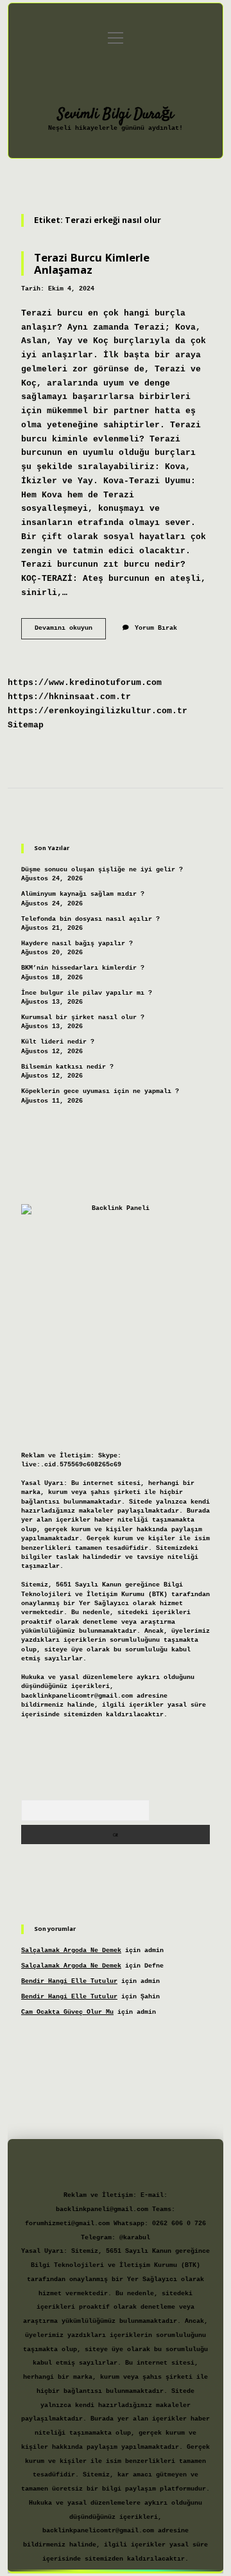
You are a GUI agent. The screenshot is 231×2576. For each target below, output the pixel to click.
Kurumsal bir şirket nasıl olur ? (83, 1017)
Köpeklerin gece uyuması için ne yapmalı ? (100, 1091)
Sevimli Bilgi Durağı (116, 114)
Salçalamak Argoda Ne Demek (71, 1950)
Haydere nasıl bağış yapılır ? (77, 944)
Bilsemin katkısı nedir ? (67, 1067)
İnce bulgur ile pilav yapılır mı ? (87, 993)
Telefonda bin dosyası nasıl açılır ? (90, 919)
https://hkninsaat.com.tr (69, 697)
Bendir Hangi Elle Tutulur (69, 1981)
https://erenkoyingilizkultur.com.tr (98, 711)
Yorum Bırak (156, 628)
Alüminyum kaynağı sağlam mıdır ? (83, 894)
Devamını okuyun (70, 631)
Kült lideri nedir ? (58, 1042)
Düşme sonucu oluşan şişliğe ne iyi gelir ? (102, 870)
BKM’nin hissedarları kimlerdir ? (83, 968)
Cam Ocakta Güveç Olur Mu (67, 2012)
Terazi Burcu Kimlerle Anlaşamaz (92, 263)
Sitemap (26, 725)
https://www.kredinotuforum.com (85, 683)
